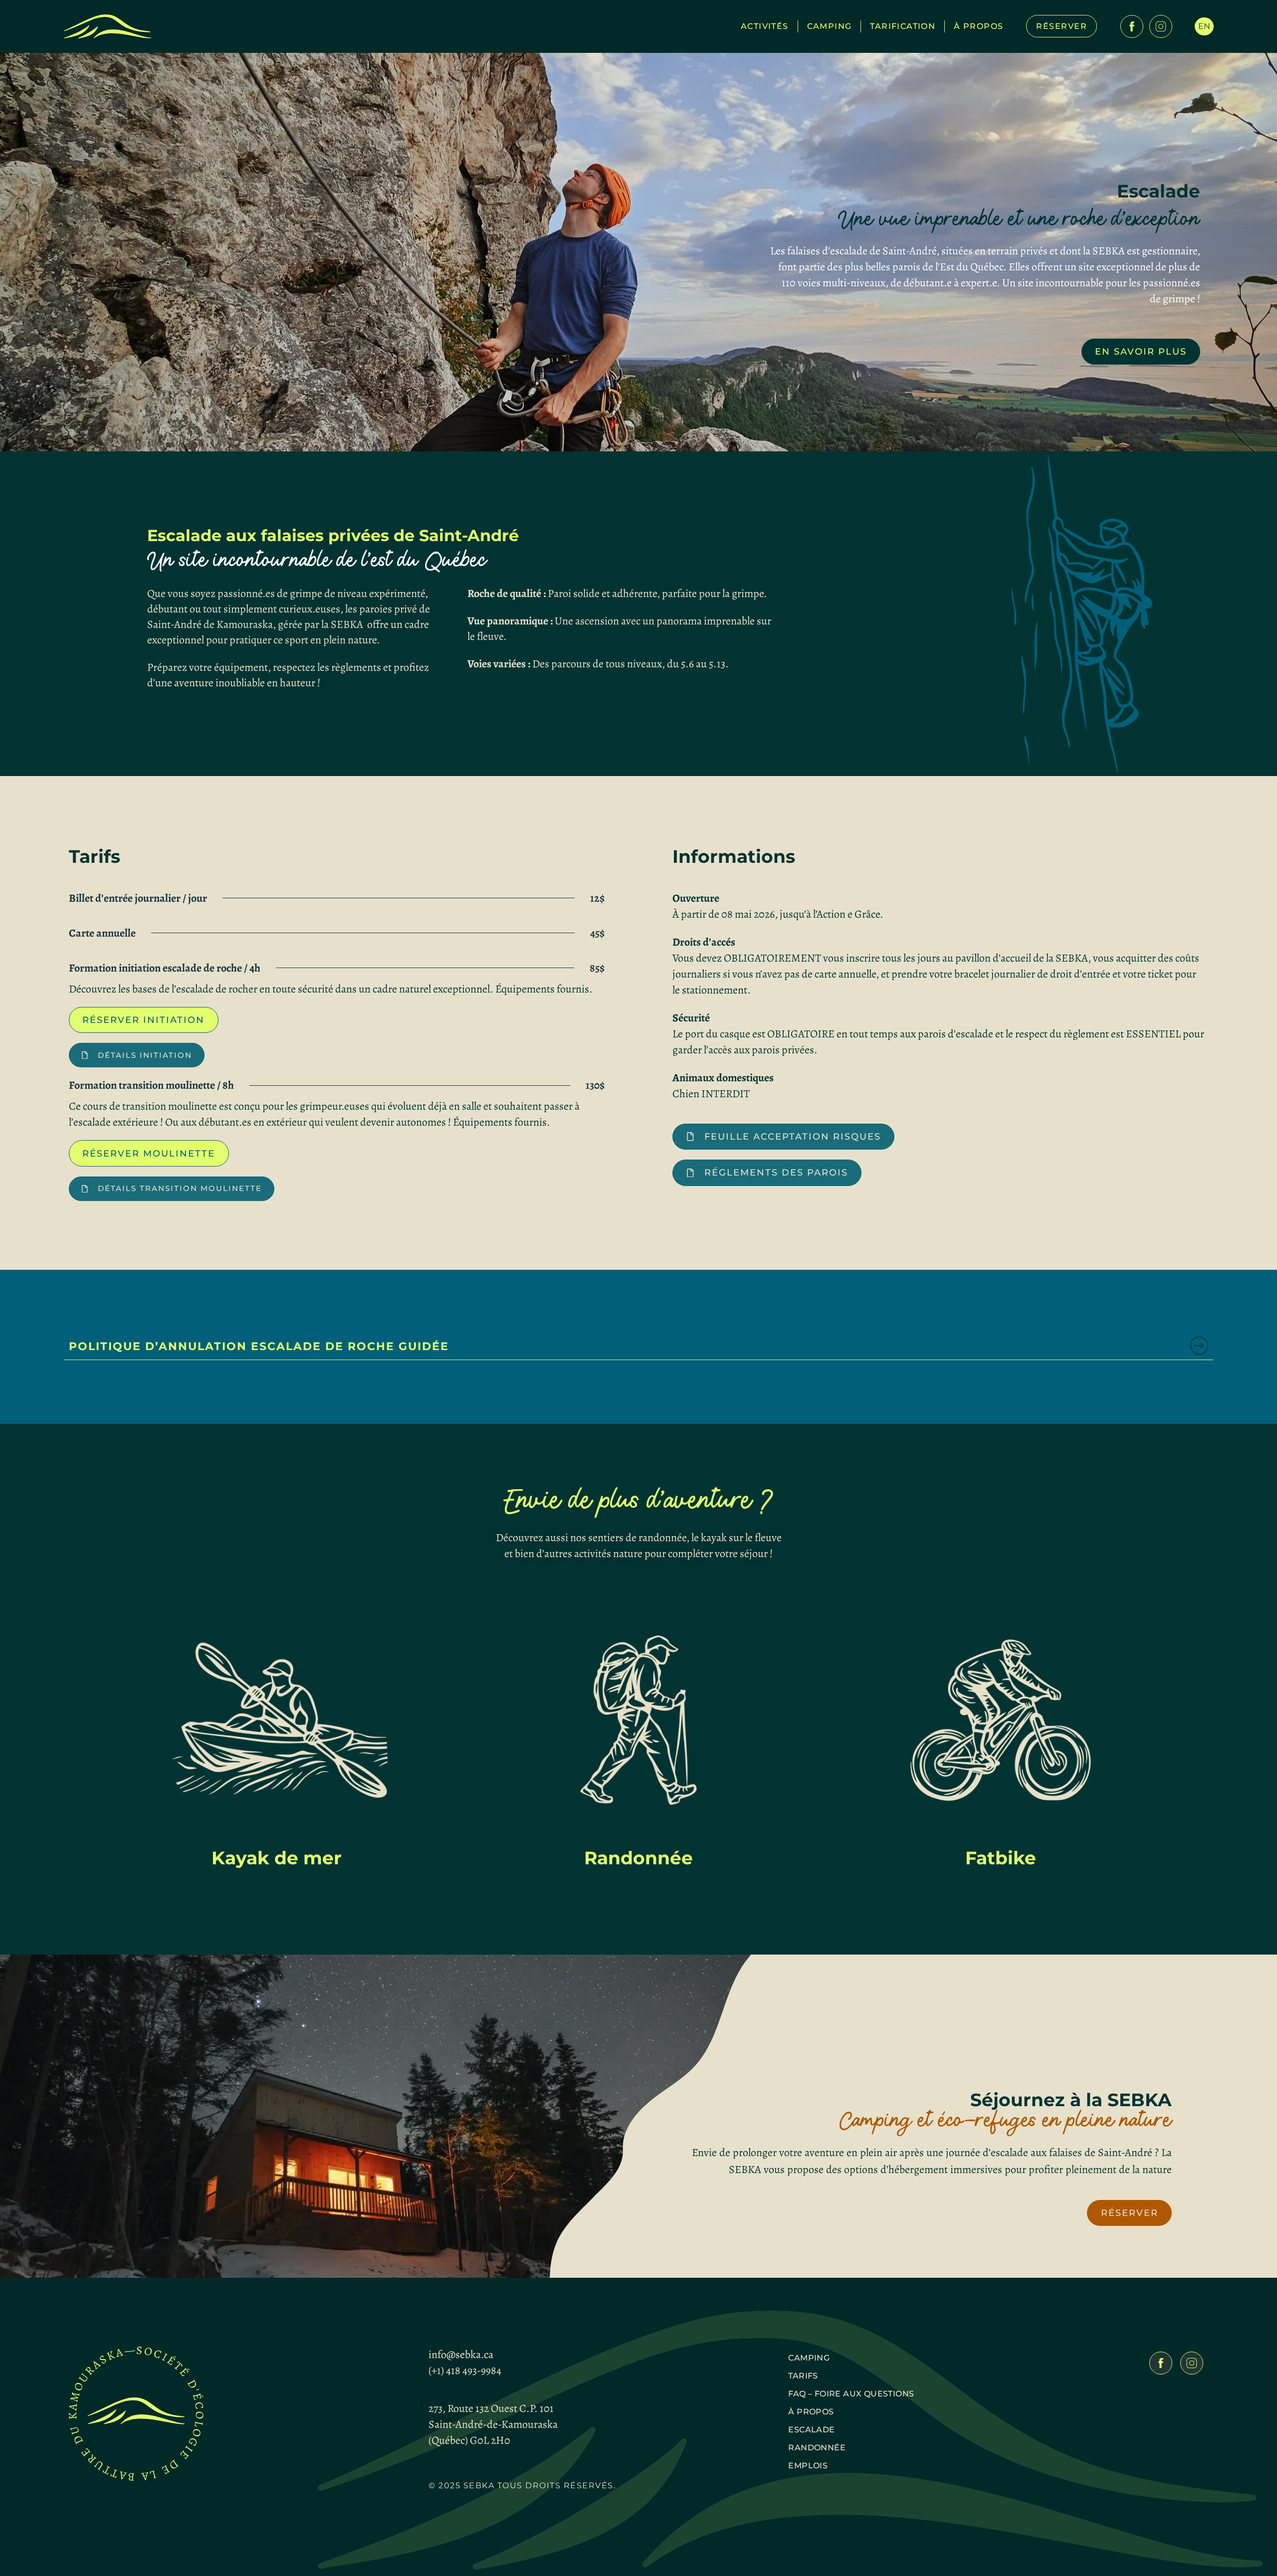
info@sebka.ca (461, 2355)
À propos (978, 26)
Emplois (808, 2466)
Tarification (903, 26)
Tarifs (803, 2376)
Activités (765, 26)
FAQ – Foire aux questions (851, 2394)
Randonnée (817, 2448)
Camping (830, 26)
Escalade (811, 2430)
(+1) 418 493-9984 (465, 2371)
